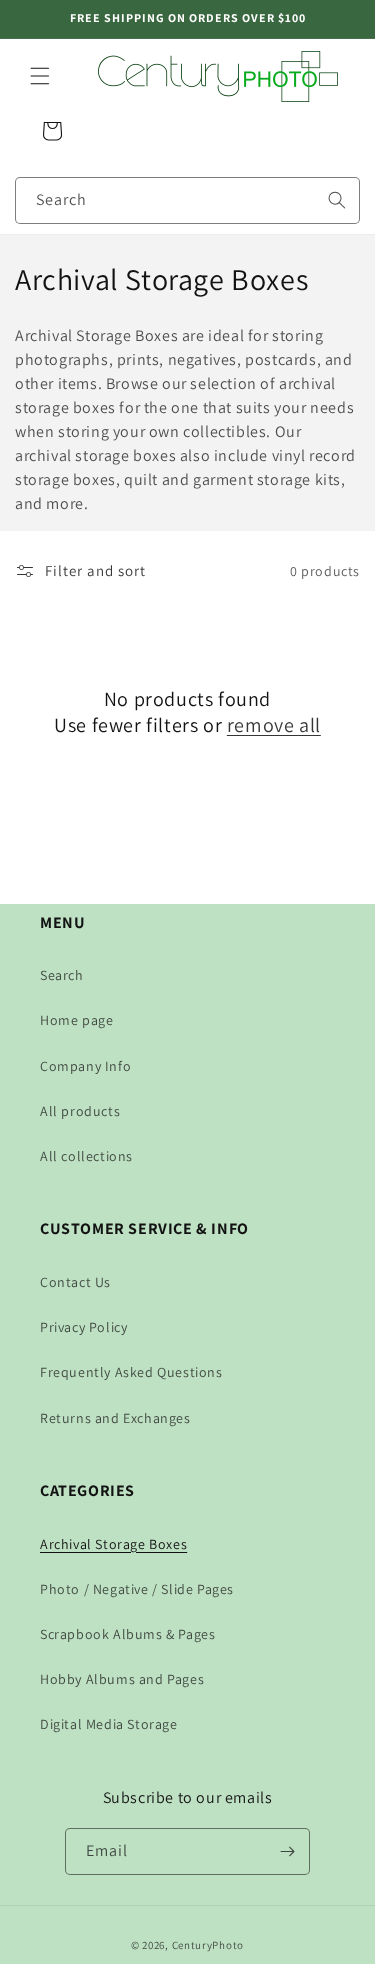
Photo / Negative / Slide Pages (137, 1589)
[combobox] (187, 200)
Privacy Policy (83, 1327)
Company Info (85, 1066)
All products (80, 1111)
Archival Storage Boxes (113, 1544)
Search (62, 975)
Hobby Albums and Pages (122, 1679)
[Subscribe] (287, 1851)
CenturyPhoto (208, 1945)
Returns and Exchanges (115, 1418)
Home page (76, 1020)
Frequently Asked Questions (131, 1372)
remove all (274, 725)
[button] (40, 76)
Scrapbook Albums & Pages (127, 1634)
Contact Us (75, 1282)
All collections (86, 1156)
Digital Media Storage (109, 1724)
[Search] (337, 200)
